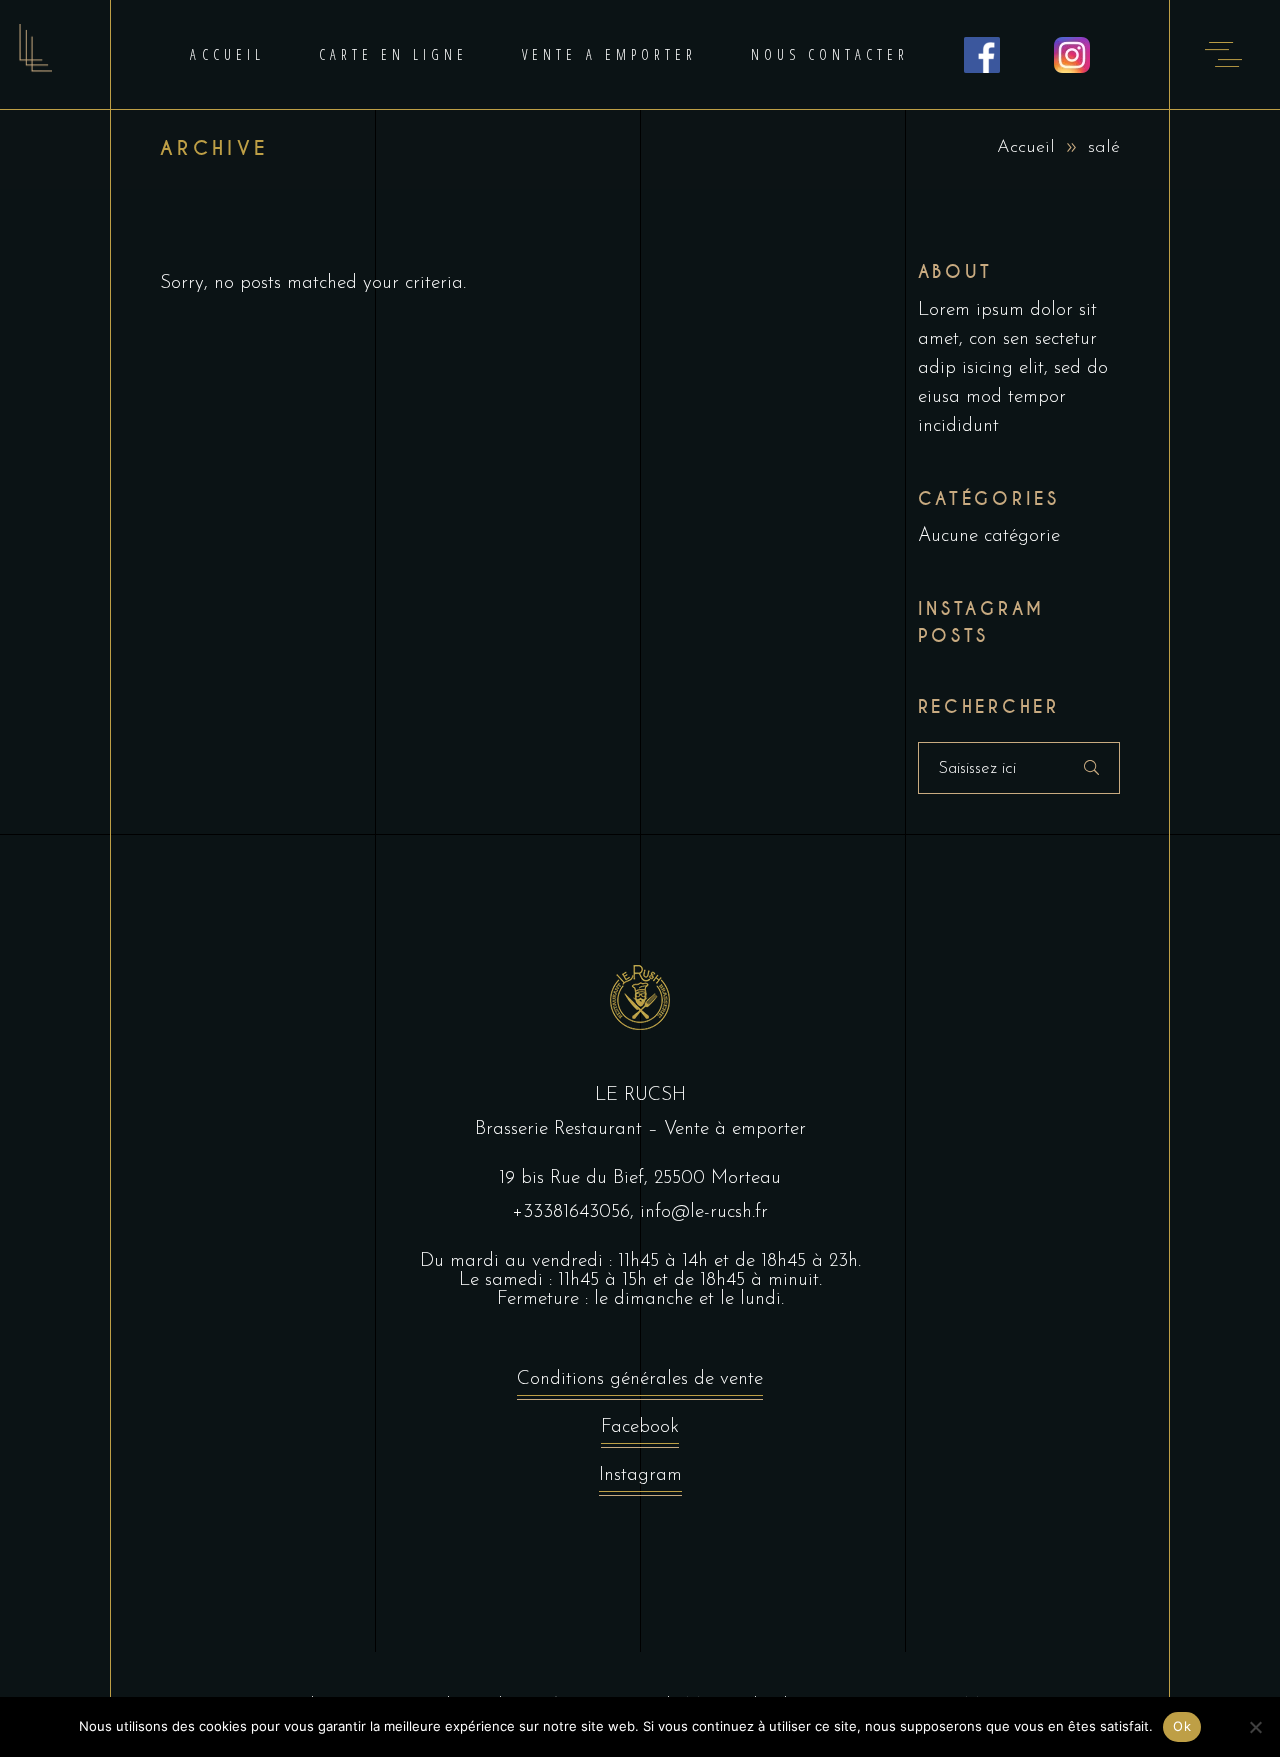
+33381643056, (576, 1212)
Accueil (1026, 148)
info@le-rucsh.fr (704, 1212)
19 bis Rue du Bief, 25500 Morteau (640, 1178)
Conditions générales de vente (640, 1379)
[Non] (1255, 1727)
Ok (1182, 1726)
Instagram (640, 1475)
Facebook (640, 1427)
